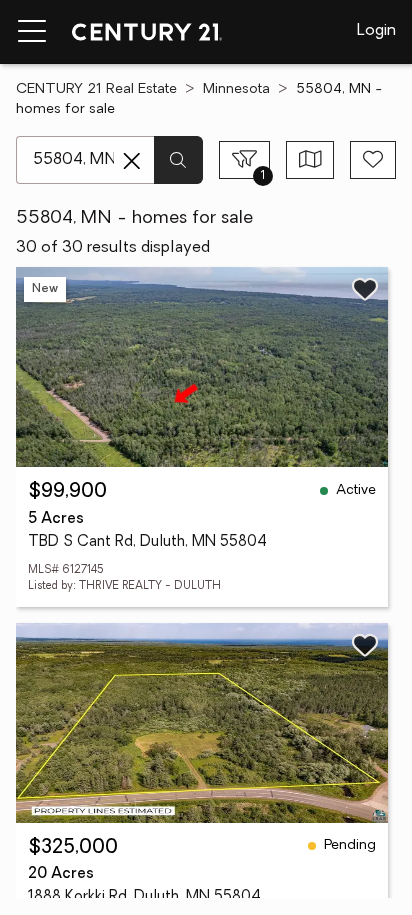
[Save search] (373, 160)
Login (376, 31)
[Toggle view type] (310, 160)
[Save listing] (365, 289)
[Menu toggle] (32, 32)
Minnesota (236, 89)
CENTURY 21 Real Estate (96, 89)
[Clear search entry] (132, 161)
